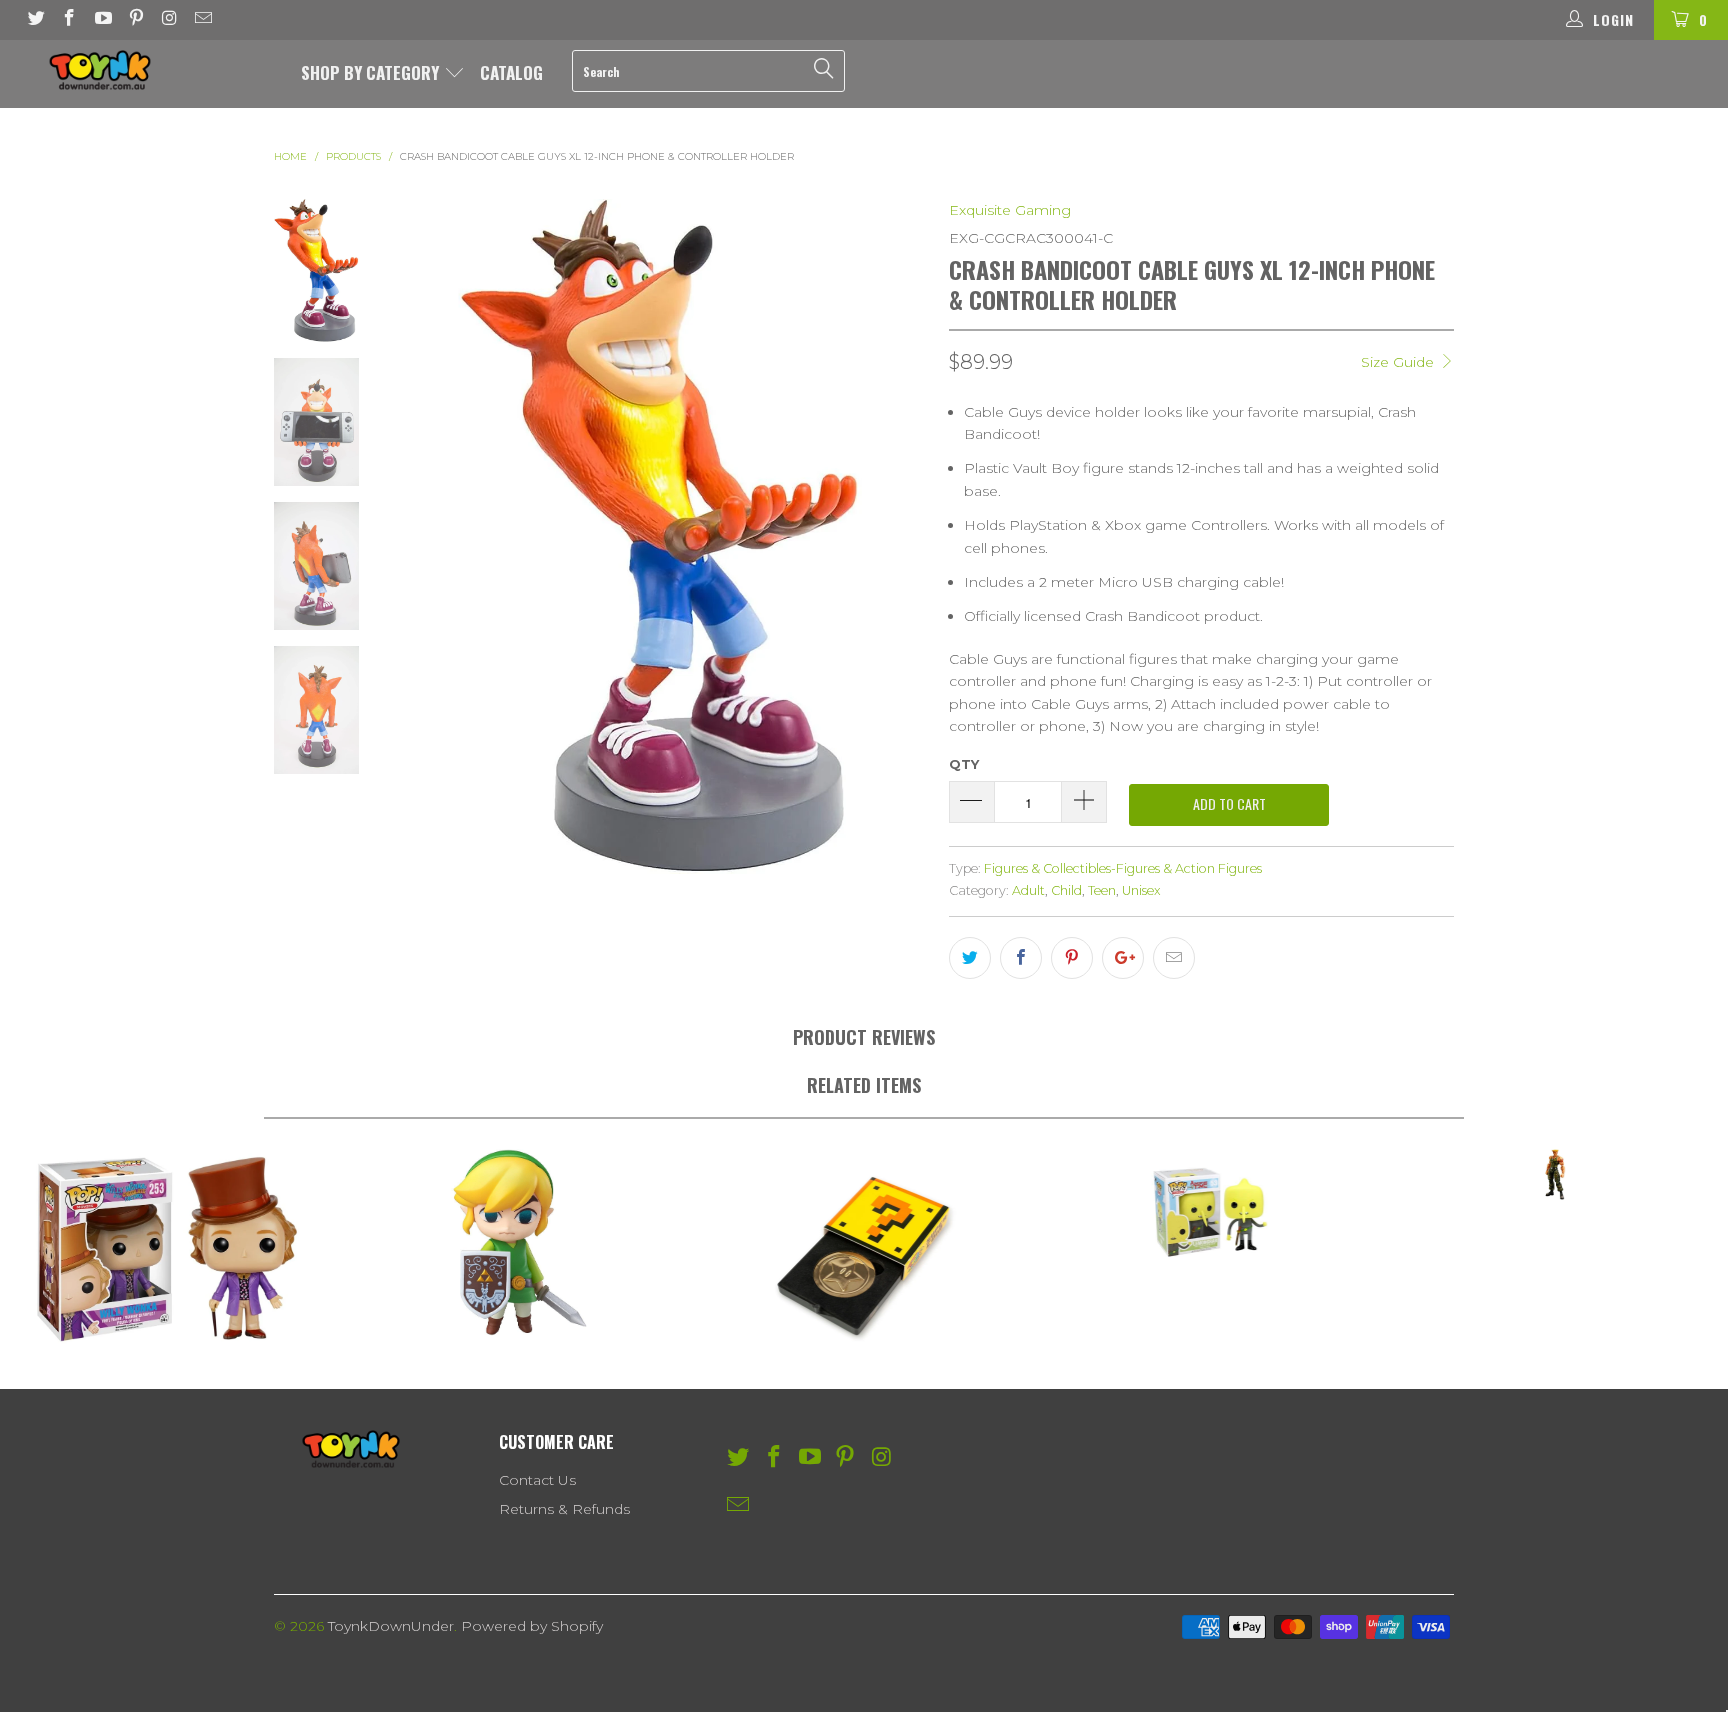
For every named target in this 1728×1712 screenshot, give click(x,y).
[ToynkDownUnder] (148, 70)
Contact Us (537, 1480)
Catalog (511, 72)
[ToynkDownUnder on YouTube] (102, 20)
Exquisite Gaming (1010, 210)
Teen (1102, 890)
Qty (964, 764)
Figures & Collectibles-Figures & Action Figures (1123, 868)
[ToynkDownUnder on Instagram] (169, 20)
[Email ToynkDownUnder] (203, 20)
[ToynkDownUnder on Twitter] (35, 20)
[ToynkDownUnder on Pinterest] (136, 20)
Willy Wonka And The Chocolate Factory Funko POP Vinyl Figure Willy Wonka (173, 1249)
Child (1066, 890)
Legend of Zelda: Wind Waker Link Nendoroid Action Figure (519, 1243)
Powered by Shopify (532, 1626)
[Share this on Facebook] (1021, 958)
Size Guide (1399, 362)
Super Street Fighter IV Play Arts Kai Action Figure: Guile (1555, 1174)
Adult (1028, 890)
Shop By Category (372, 72)
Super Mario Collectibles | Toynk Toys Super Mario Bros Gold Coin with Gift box (864, 1249)
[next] (900, 536)
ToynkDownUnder (391, 1626)
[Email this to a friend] (1174, 958)
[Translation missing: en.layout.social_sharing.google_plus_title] (1123, 958)
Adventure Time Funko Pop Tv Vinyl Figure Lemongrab (1210, 1211)
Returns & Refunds (564, 1509)
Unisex (1141, 890)
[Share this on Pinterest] (1072, 958)
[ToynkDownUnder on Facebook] (69, 20)
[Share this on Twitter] (970, 958)
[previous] (420, 536)
